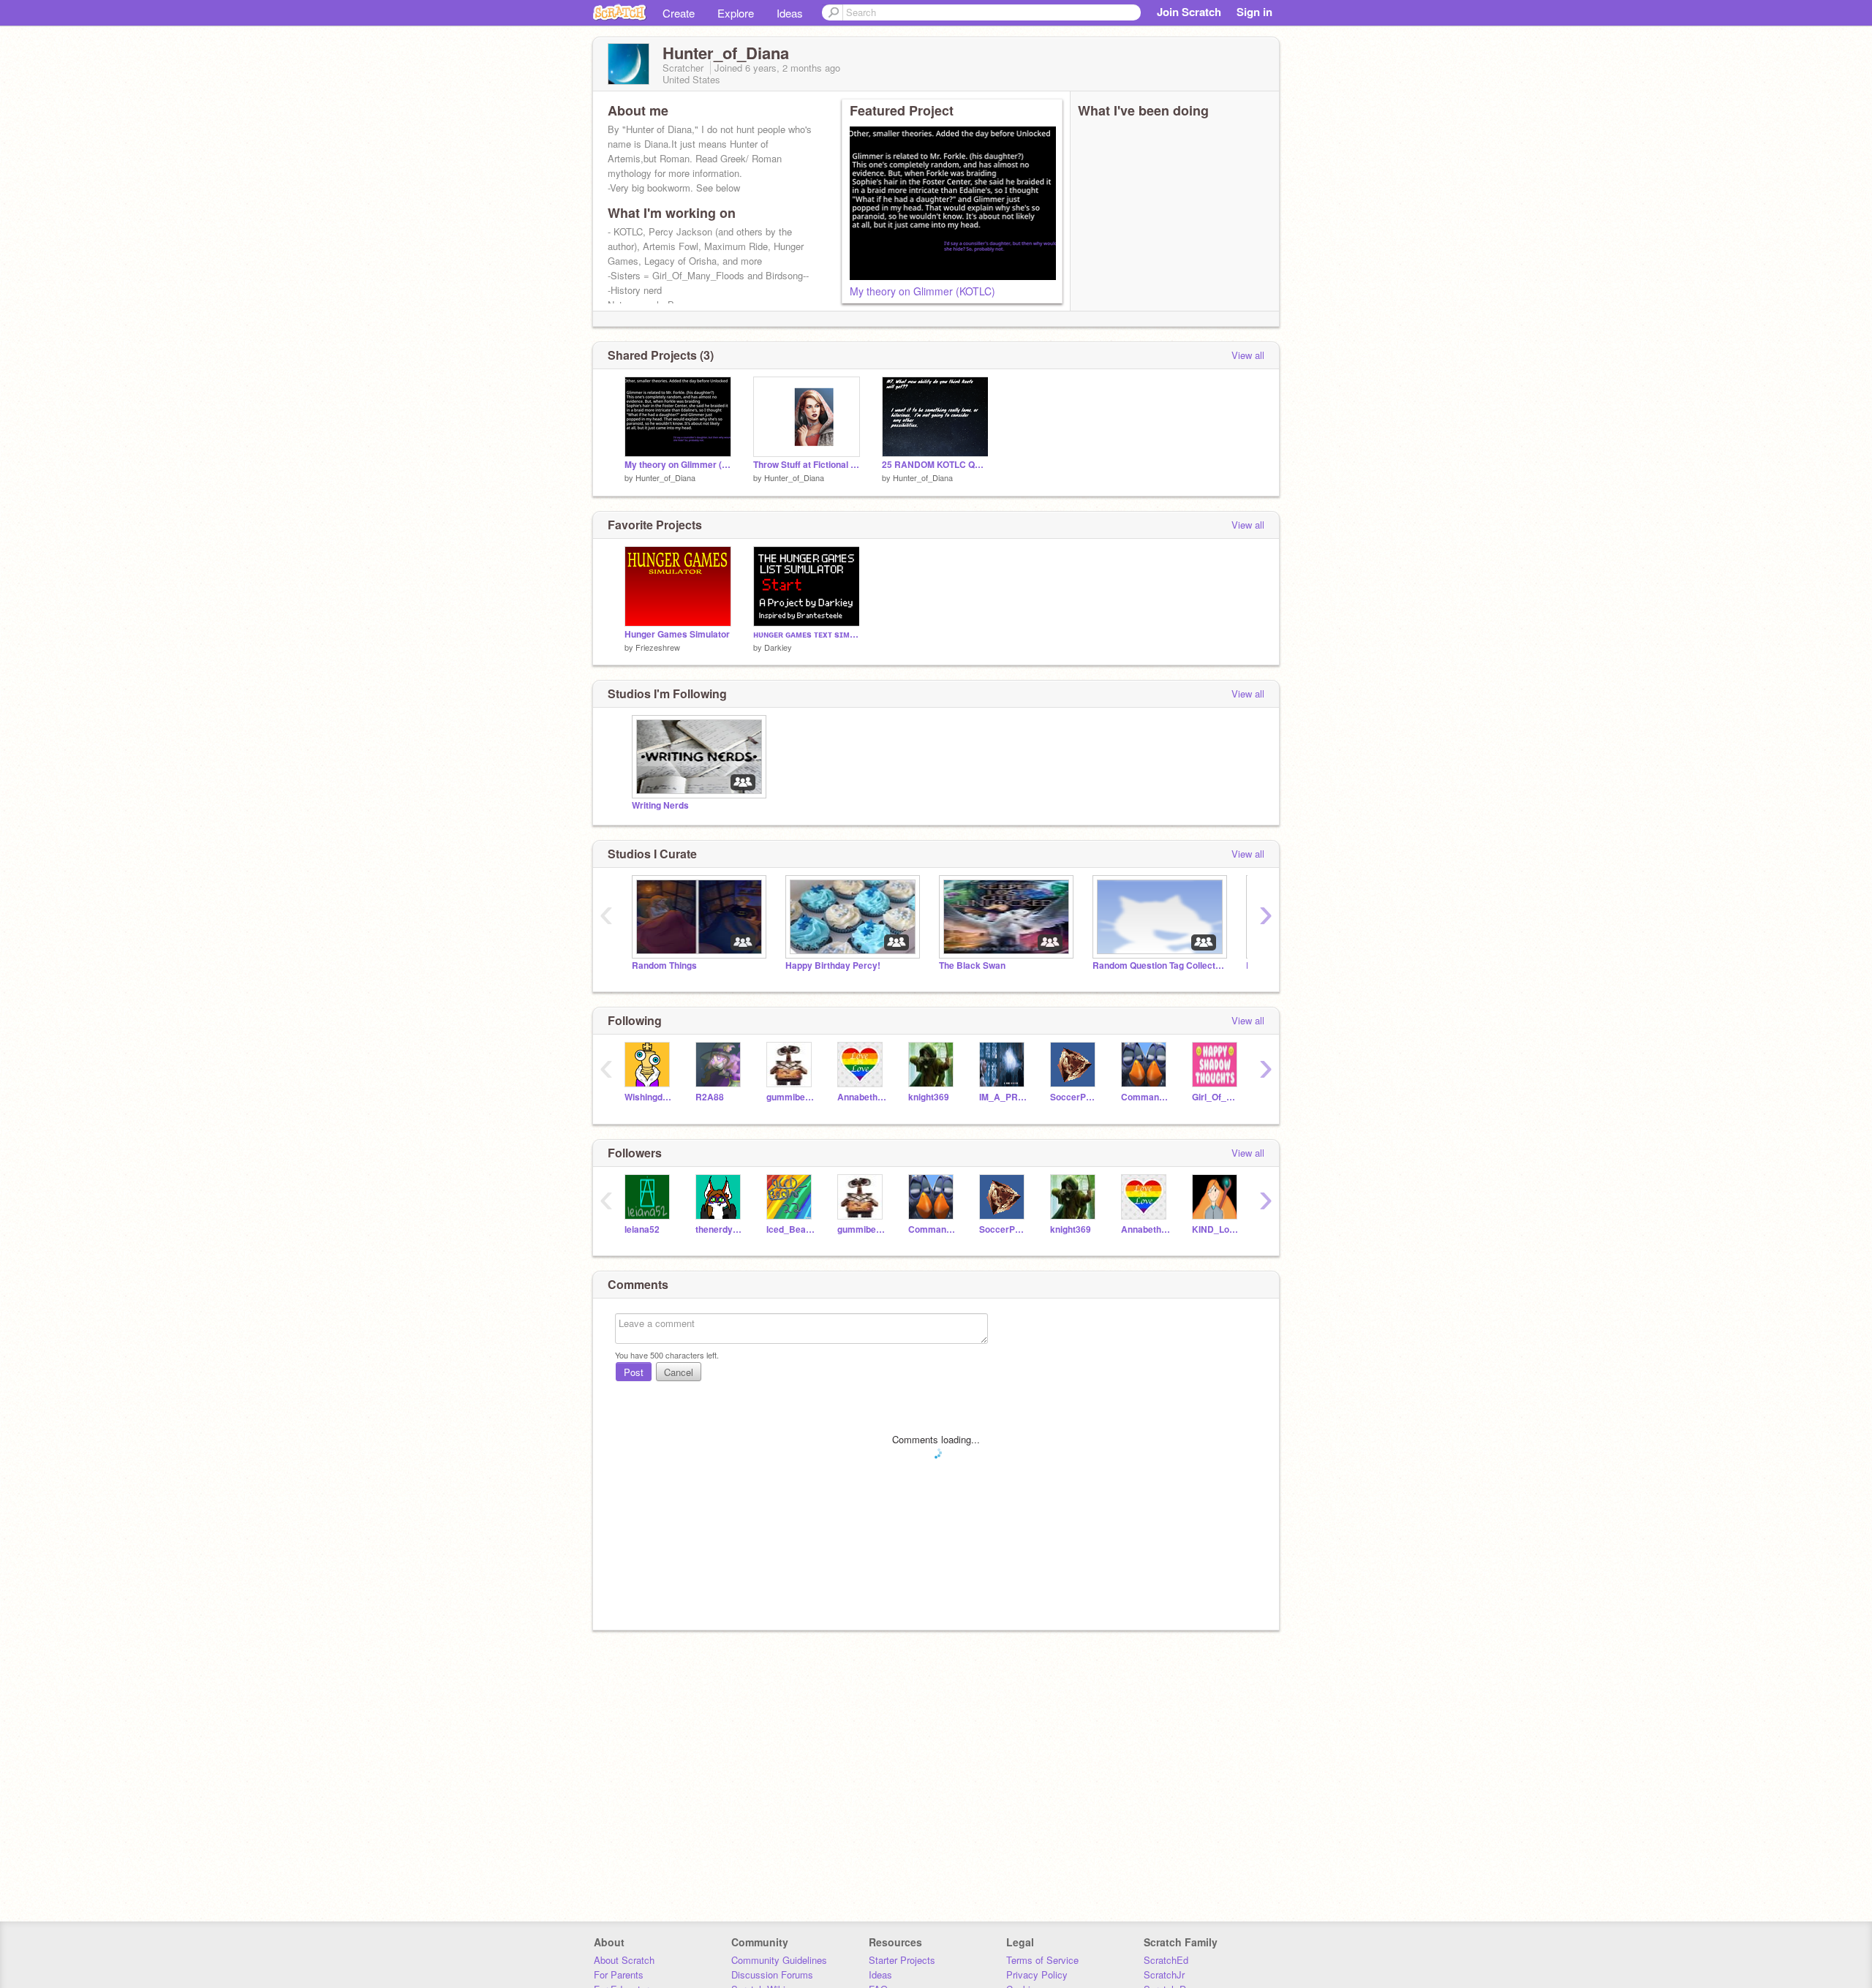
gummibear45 (791, 1097)
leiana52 (642, 1229)
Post (634, 1372)
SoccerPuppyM (1075, 1097)
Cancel (679, 1372)
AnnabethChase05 (862, 1097)
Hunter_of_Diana (665, 477)
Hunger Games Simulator (677, 634)
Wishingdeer (649, 1097)
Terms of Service (1042, 1960)
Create (679, 13)
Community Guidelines (779, 1960)
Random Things (664, 965)
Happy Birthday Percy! (833, 965)
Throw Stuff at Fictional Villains (807, 465)
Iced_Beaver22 (791, 1229)
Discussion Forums (772, 1974)
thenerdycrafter (720, 1229)
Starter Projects (902, 1960)
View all (1248, 355)
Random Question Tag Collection (1158, 965)
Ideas (790, 13)
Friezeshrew (658, 647)
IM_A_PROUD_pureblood (1004, 1097)
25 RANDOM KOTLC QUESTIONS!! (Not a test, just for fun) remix (935, 465)
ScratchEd (1166, 1960)
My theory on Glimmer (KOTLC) (922, 291)
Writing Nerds (660, 805)
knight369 (929, 1097)
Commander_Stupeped (1146, 1097)
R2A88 (710, 1097)
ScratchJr (1164, 1974)
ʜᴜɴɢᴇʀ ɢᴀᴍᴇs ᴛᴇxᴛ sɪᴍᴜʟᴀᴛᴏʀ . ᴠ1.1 (807, 634)
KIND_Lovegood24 (1216, 1229)
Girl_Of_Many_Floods (1216, 1097)
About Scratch (624, 1960)
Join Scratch (1189, 12)
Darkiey (778, 647)
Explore (736, 13)
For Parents (619, 1974)
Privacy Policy (1037, 1974)
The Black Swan (972, 965)
